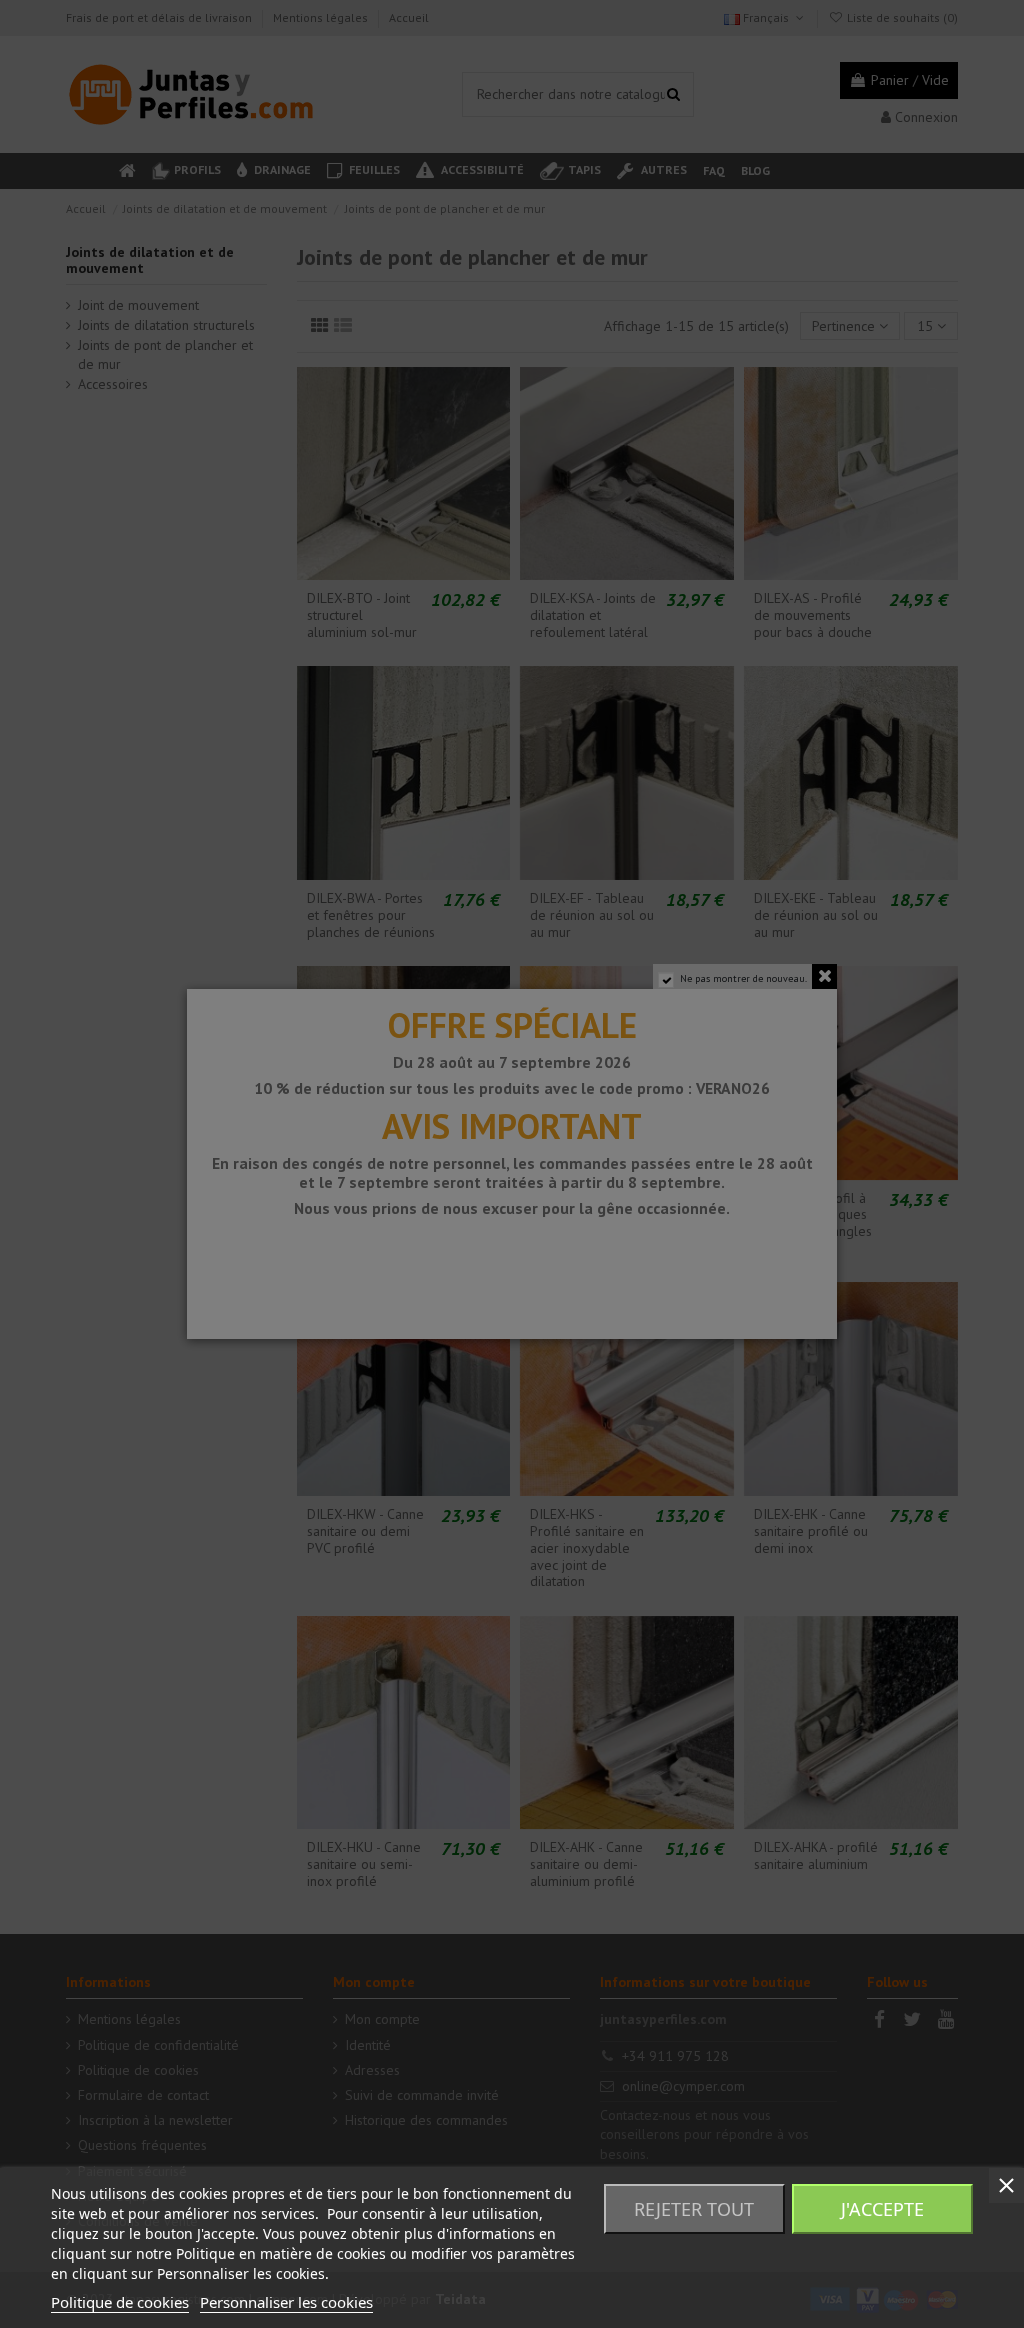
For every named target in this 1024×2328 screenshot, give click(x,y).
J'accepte (882, 2209)
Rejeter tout (694, 2209)
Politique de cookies (120, 2302)
